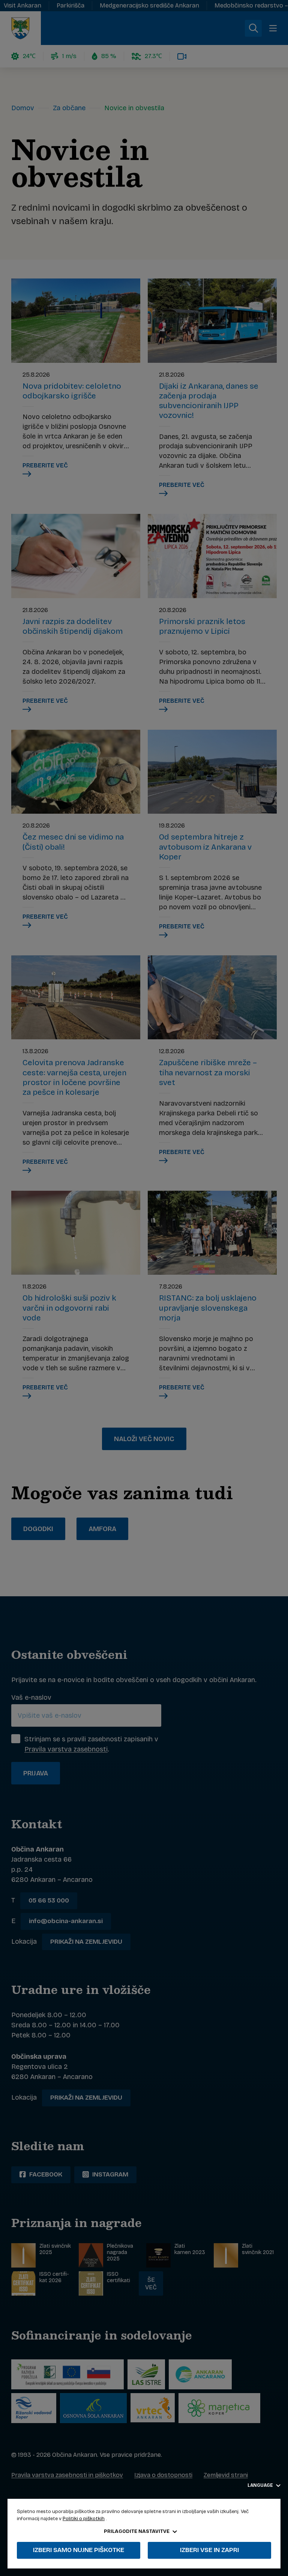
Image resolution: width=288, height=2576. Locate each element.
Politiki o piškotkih (84, 2519)
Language (261, 2485)
